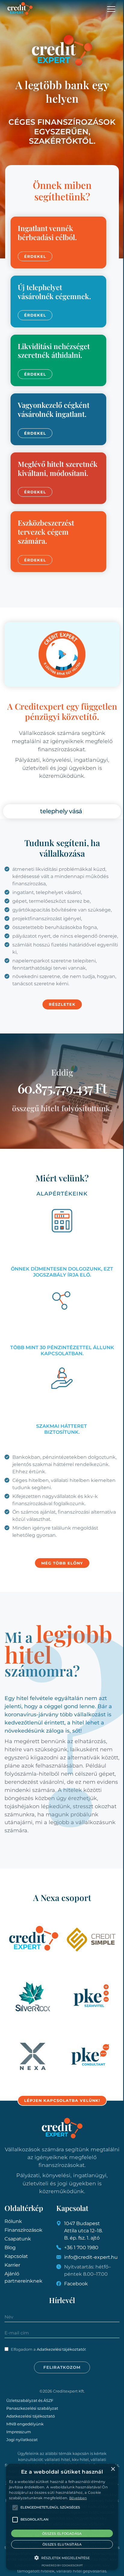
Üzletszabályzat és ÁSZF (30, 2400)
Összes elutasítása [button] (62, 2544)
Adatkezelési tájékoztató (61, 2349)
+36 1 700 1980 (81, 2248)
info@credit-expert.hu (91, 2257)
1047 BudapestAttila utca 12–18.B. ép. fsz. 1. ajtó (83, 2231)
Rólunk (13, 2221)
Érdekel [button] (35, 256)
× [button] (113, 2469)
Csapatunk (18, 2239)
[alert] (62, 2517)
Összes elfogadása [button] (62, 2534)
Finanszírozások (23, 2230)
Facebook (76, 2284)
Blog (10, 2248)
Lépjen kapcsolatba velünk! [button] (62, 2100)
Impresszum (19, 2432)
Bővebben (78, 2498)
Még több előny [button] (62, 1563)
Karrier (12, 2265)
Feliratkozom (62, 2367)
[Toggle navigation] (112, 9)
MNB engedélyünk (25, 2424)
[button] (62, 2558)
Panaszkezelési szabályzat (32, 2408)
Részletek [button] (62, 1004)
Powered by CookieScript (62, 2565)
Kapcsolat (16, 2256)
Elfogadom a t (48, 2349)
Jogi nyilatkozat (22, 2440)
